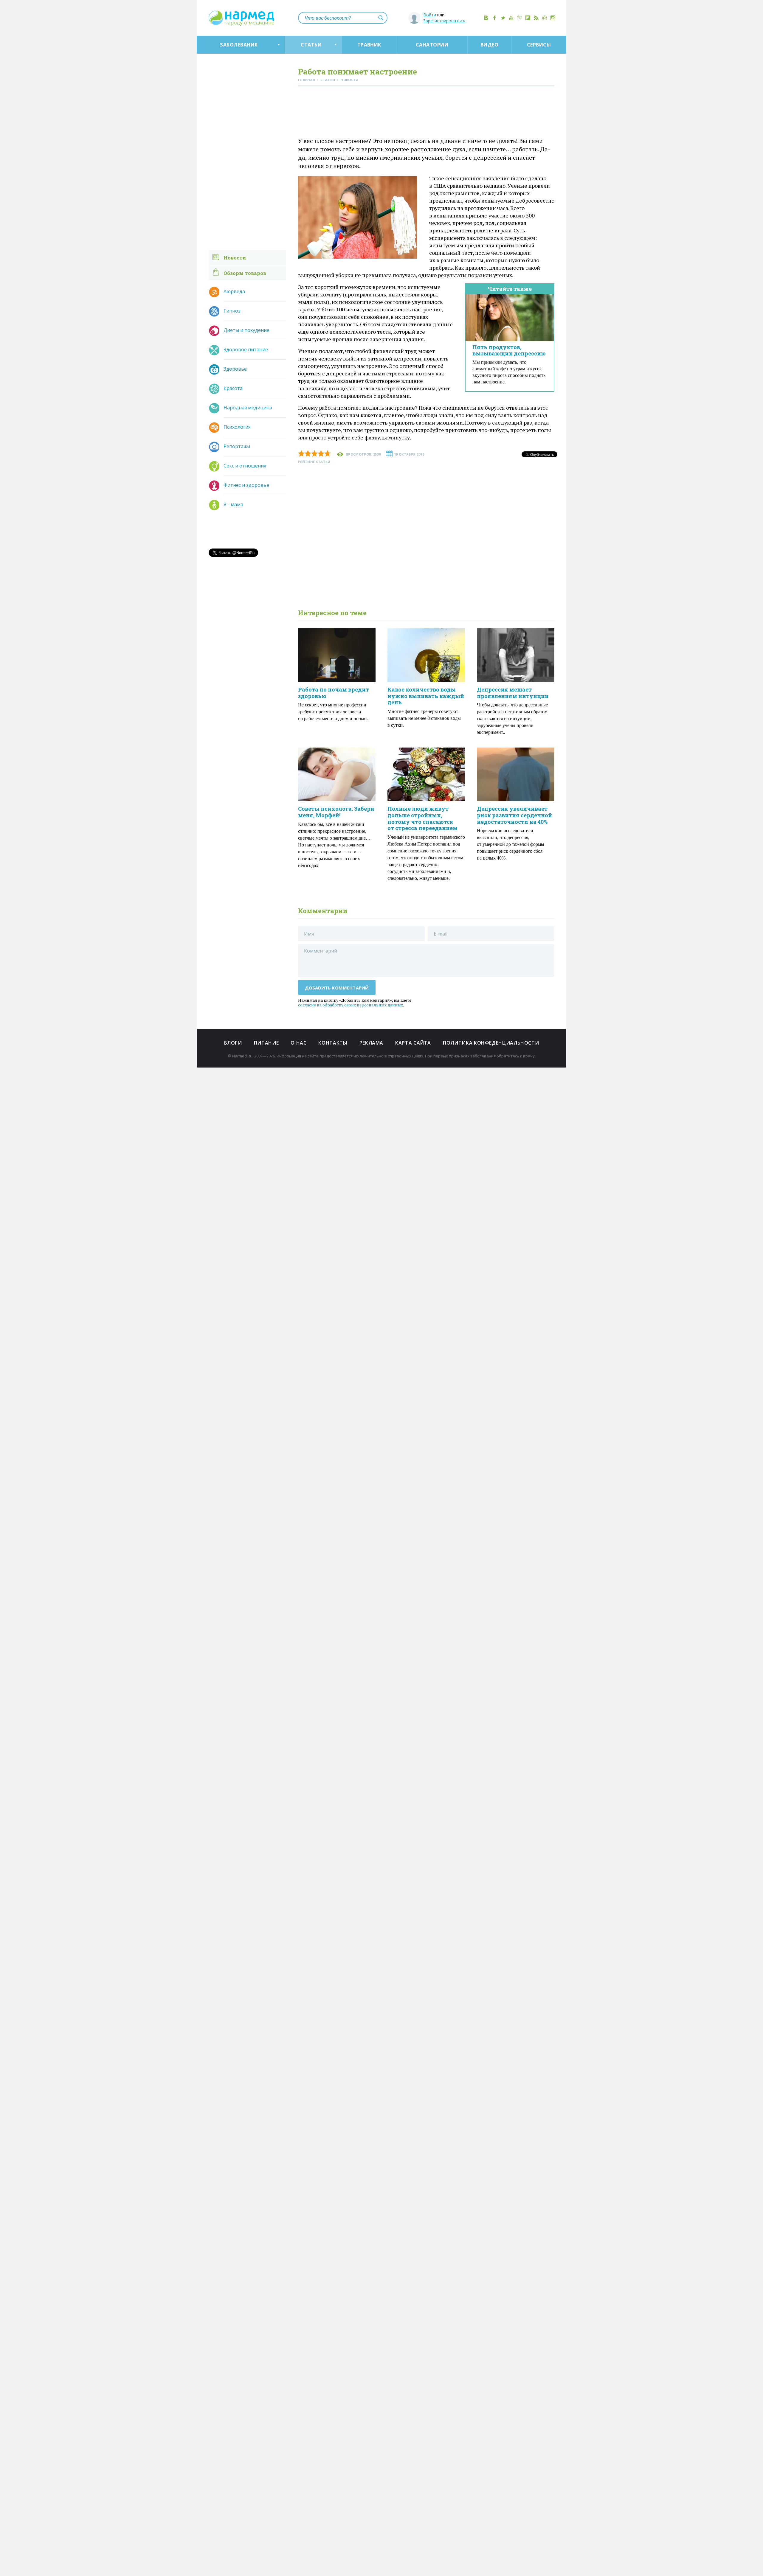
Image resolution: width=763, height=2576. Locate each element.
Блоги (233, 1043)
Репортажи (237, 446)
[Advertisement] (426, 113)
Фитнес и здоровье (246, 485)
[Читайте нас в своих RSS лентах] (536, 18)
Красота (233, 388)
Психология (237, 427)
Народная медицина (248, 408)
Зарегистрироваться (444, 21)
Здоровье (235, 369)
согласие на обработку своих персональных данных (351, 1005)
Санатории (432, 45)
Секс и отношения (245, 466)
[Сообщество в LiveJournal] (519, 18)
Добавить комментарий (337, 988)
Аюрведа (234, 291)
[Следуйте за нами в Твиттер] (503, 18)
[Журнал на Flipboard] (528, 18)
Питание (266, 1043)
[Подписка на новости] (545, 18)
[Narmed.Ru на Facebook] (494, 18)
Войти (430, 15)
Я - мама (233, 504)
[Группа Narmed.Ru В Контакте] (486, 18)
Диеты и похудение (246, 330)
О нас (298, 1043)
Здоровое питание (246, 349)
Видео (489, 45)
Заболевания (239, 45)
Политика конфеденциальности (491, 1043)
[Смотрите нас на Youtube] (511, 18)
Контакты (333, 1043)
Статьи (311, 45)
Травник (369, 45)
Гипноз (232, 311)
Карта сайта (413, 1043)
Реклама (371, 1043)
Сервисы (539, 45)
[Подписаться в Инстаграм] (553, 18)
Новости (235, 258)
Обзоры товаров (245, 273)
